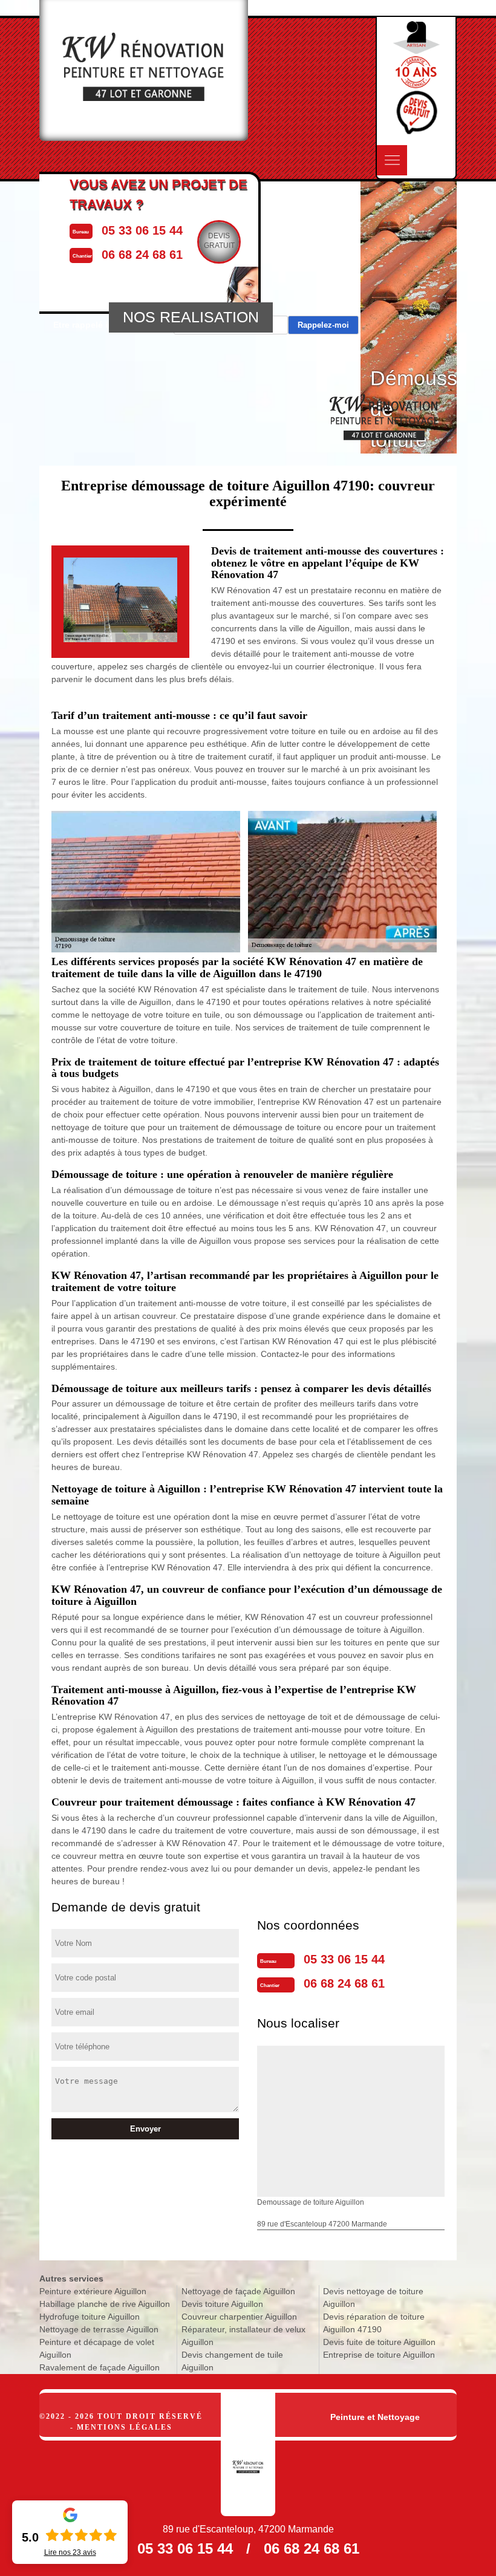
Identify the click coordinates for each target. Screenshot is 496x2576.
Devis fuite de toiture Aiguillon (379, 2342)
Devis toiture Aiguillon (222, 2304)
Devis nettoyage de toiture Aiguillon (373, 2298)
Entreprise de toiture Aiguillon (379, 2355)
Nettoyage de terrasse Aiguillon (99, 2329)
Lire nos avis (70, 2552)
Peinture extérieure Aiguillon (93, 2291)
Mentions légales (125, 2427)
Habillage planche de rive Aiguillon (105, 2304)
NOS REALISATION (191, 317)
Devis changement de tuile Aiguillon (232, 2361)
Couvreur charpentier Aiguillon (239, 2317)
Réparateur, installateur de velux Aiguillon (243, 2336)
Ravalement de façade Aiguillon (100, 2367)
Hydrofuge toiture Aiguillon (90, 2317)
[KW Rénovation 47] (248, 2454)
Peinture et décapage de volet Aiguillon (97, 2348)
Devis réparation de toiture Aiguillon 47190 (374, 2323)
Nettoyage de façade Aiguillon (238, 2291)
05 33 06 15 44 (344, 1959)
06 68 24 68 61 (344, 1983)
